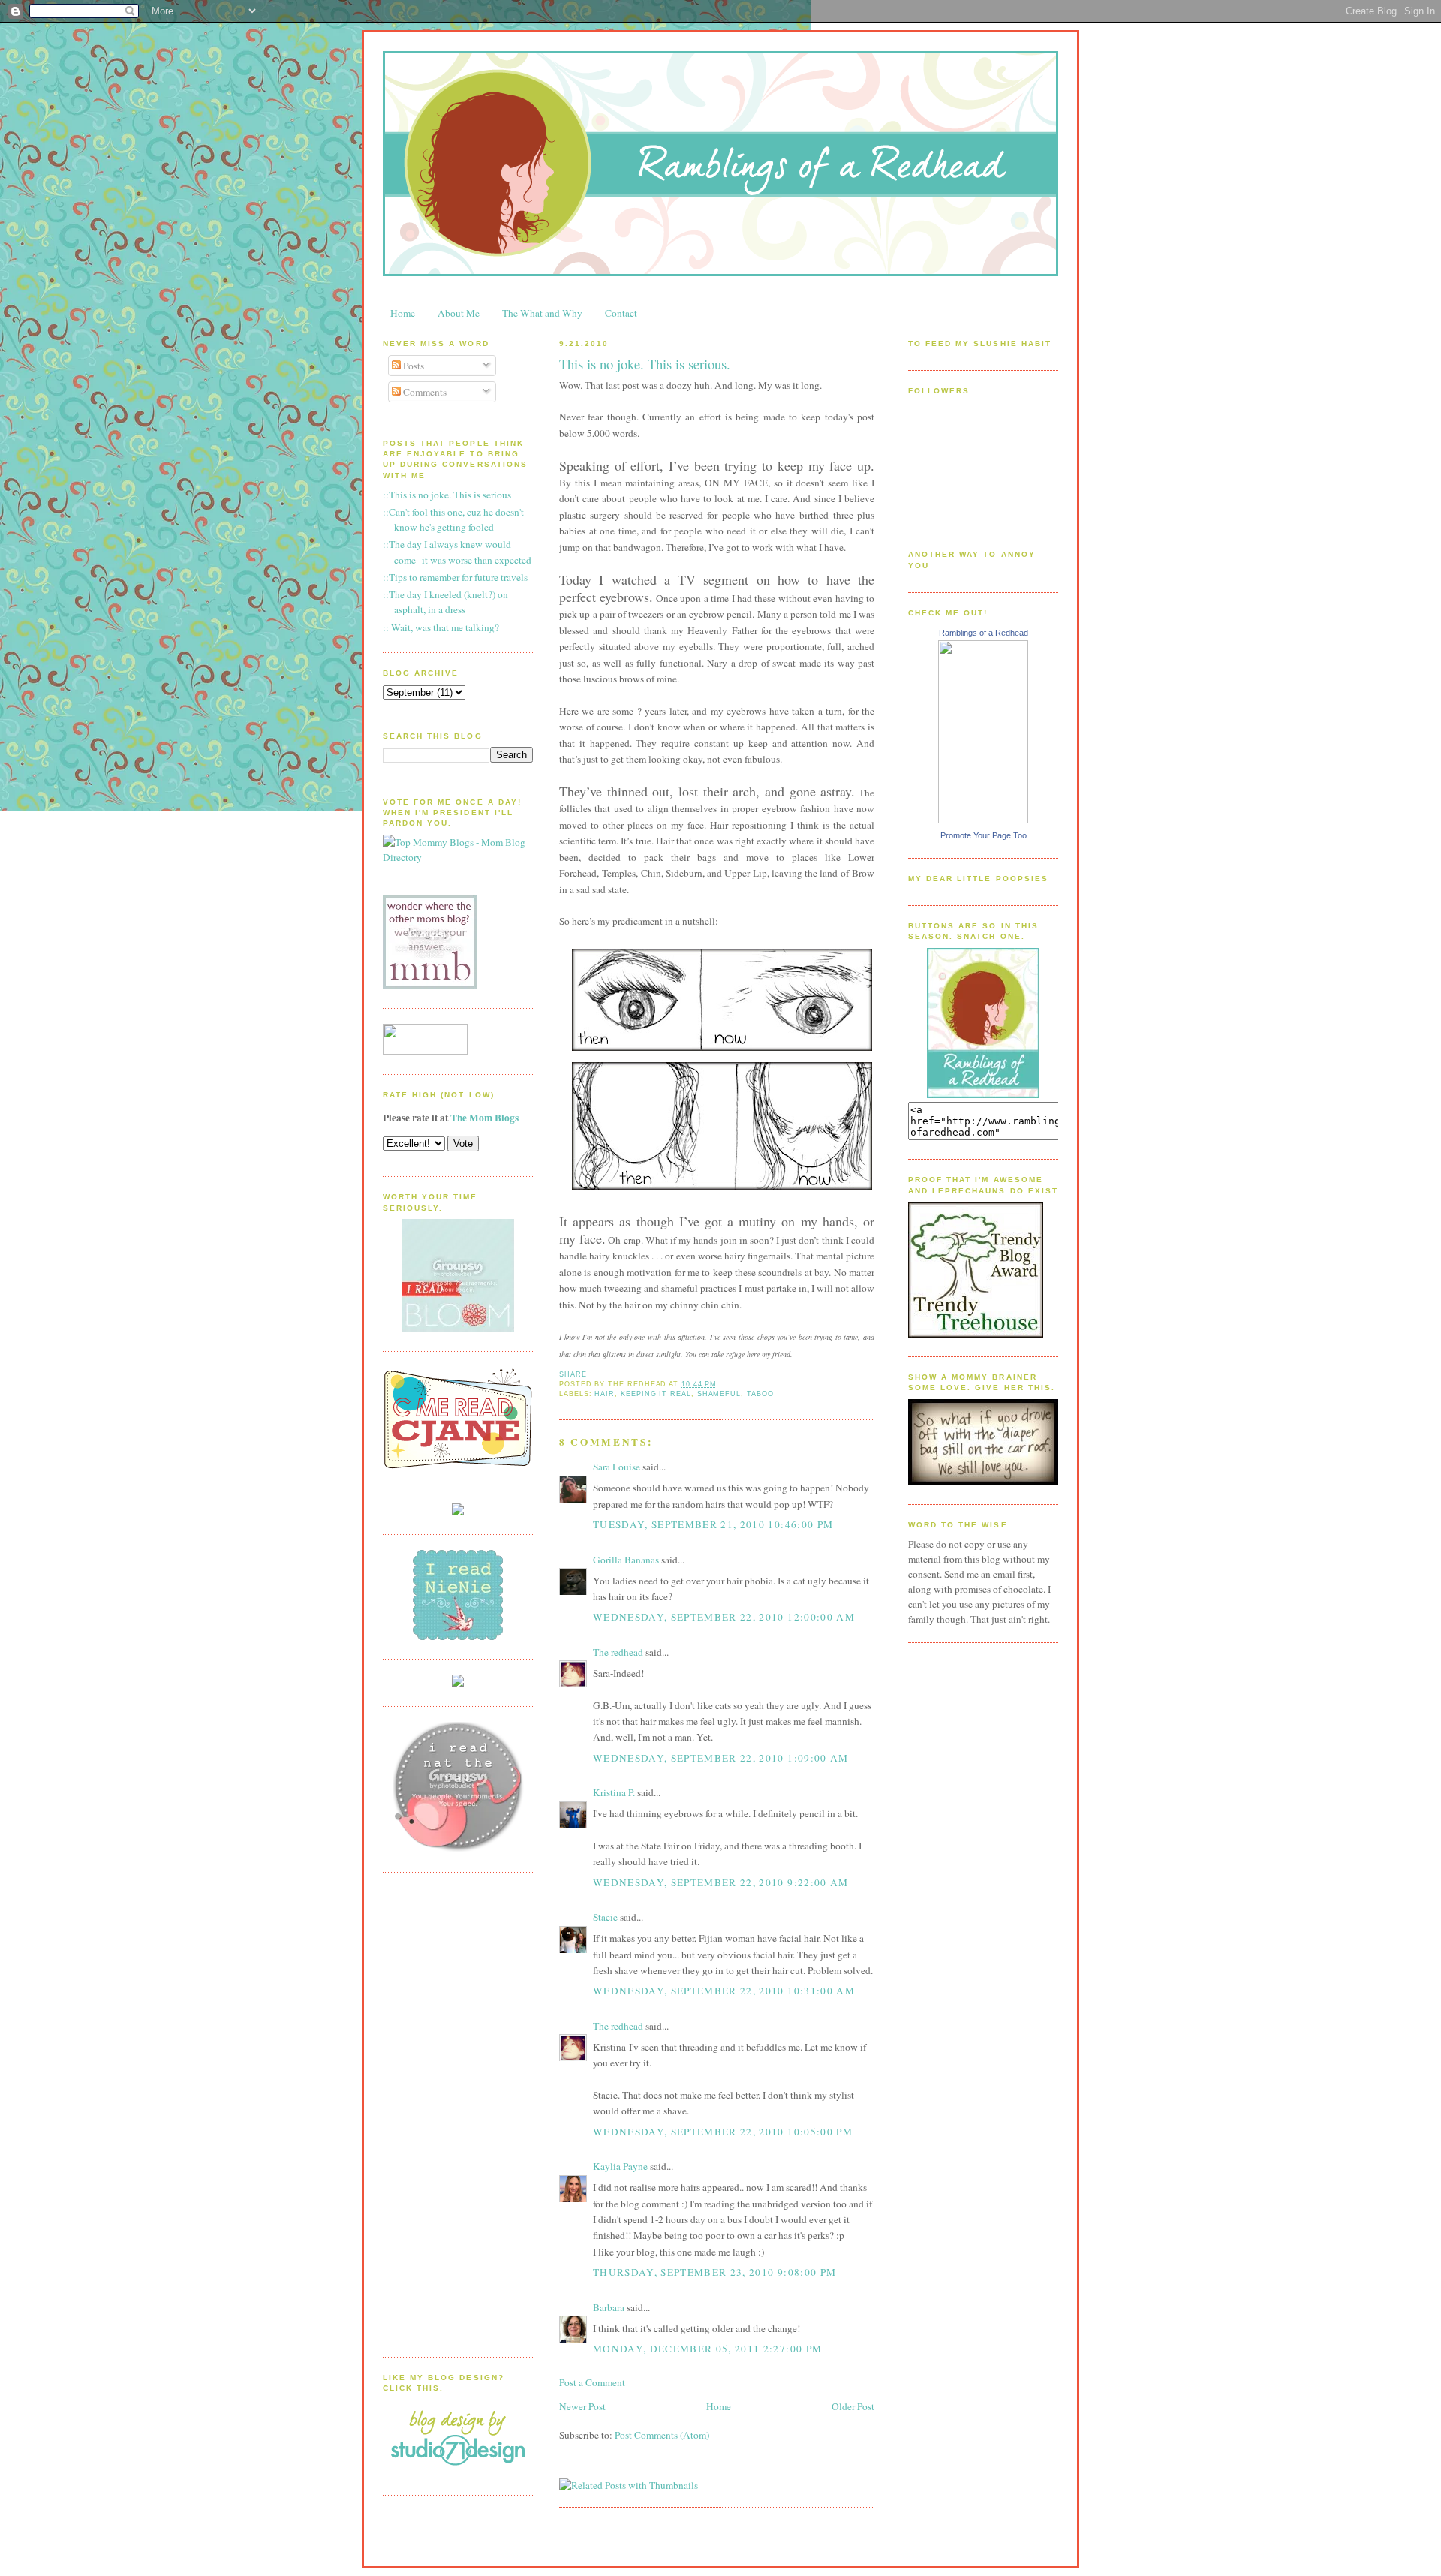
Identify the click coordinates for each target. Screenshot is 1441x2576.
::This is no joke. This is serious (447, 495)
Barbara (609, 2307)
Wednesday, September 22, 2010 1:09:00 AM (721, 1758)
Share (573, 1374)
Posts (412, 366)
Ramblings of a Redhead (984, 633)
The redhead (618, 1652)
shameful (719, 1394)
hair (605, 1394)
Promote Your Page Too (984, 835)
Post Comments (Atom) (662, 2435)
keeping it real (656, 1394)
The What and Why (542, 313)
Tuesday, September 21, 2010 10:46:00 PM (713, 1524)
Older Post (853, 2406)
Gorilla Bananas (626, 1560)
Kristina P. (614, 1792)
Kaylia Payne (620, 2166)
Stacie (605, 1917)
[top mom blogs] (458, 857)
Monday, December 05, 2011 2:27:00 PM (707, 2349)
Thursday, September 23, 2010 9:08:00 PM (714, 2272)
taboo (760, 1394)
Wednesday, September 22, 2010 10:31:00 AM (724, 1991)
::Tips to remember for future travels (455, 577)
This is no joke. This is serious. (645, 364)
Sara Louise (617, 1467)
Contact (621, 313)
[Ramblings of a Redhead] (983, 820)
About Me (459, 313)
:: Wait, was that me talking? (441, 627)
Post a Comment (592, 2382)
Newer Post (582, 2406)
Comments (424, 392)
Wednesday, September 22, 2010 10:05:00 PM (723, 2132)
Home (403, 313)
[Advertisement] (443, 2113)
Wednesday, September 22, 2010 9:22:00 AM (721, 1882)
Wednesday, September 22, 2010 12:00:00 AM (724, 1617)
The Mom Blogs (484, 1118)
